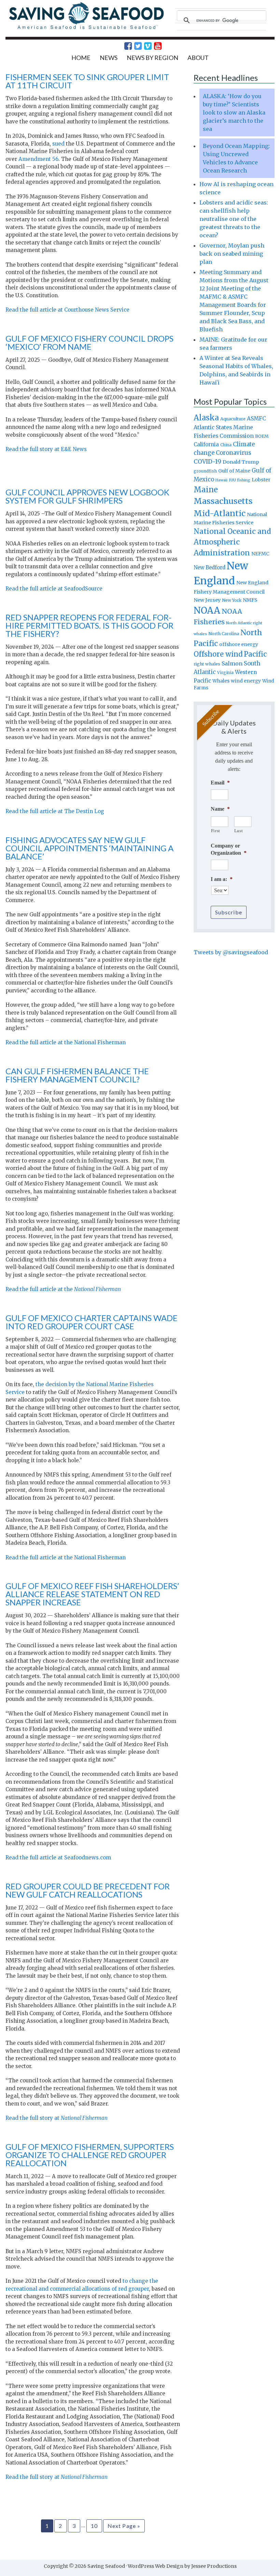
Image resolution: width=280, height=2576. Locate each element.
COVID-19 (207, 462)
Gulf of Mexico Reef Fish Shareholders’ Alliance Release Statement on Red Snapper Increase (92, 1594)
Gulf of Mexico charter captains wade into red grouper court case (92, 1322)
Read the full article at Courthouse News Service (67, 310)
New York (232, 600)
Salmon (232, 663)
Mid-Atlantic (220, 513)
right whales (207, 664)
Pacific (255, 654)
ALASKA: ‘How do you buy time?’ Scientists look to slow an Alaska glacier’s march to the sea (234, 113)
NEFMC (260, 554)
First (216, 831)
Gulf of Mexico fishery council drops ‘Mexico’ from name (89, 342)
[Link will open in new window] (124, 46)
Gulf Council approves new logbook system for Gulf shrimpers (87, 496)
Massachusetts (223, 501)
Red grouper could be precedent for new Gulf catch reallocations (88, 1890)
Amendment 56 (38, 159)
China (226, 445)
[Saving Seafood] (86, 28)
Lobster (261, 480)
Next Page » (124, 2526)
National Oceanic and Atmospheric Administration (232, 542)
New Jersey (207, 600)
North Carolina (224, 634)
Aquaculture (233, 419)
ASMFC (256, 418)
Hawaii (221, 480)
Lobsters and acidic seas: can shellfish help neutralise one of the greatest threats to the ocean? (234, 219)
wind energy (246, 681)
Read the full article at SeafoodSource (54, 589)
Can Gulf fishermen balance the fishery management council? (77, 1075)
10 (94, 2526)
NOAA (207, 611)
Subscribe (229, 912)
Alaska (206, 418)
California (206, 444)
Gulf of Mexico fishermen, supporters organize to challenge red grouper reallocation (90, 2155)
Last (239, 831)
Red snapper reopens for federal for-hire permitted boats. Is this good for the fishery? (89, 625)
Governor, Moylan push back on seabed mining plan (232, 254)
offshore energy (239, 644)
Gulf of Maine (234, 471)
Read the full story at (57, 2118)
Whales (221, 681)
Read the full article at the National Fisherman (66, 1042)
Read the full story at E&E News (46, 449)
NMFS (250, 600)
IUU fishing (240, 480)
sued (58, 144)
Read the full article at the (63, 1289)
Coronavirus (234, 453)
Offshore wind (218, 654)
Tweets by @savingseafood (231, 952)
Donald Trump (241, 462)
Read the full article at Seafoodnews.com (58, 1858)
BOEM (262, 436)
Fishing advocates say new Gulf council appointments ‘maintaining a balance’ (89, 848)
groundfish (205, 471)
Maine (206, 490)
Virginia (225, 673)
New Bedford (209, 567)
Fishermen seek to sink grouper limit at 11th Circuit (87, 81)
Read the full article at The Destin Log (55, 811)
